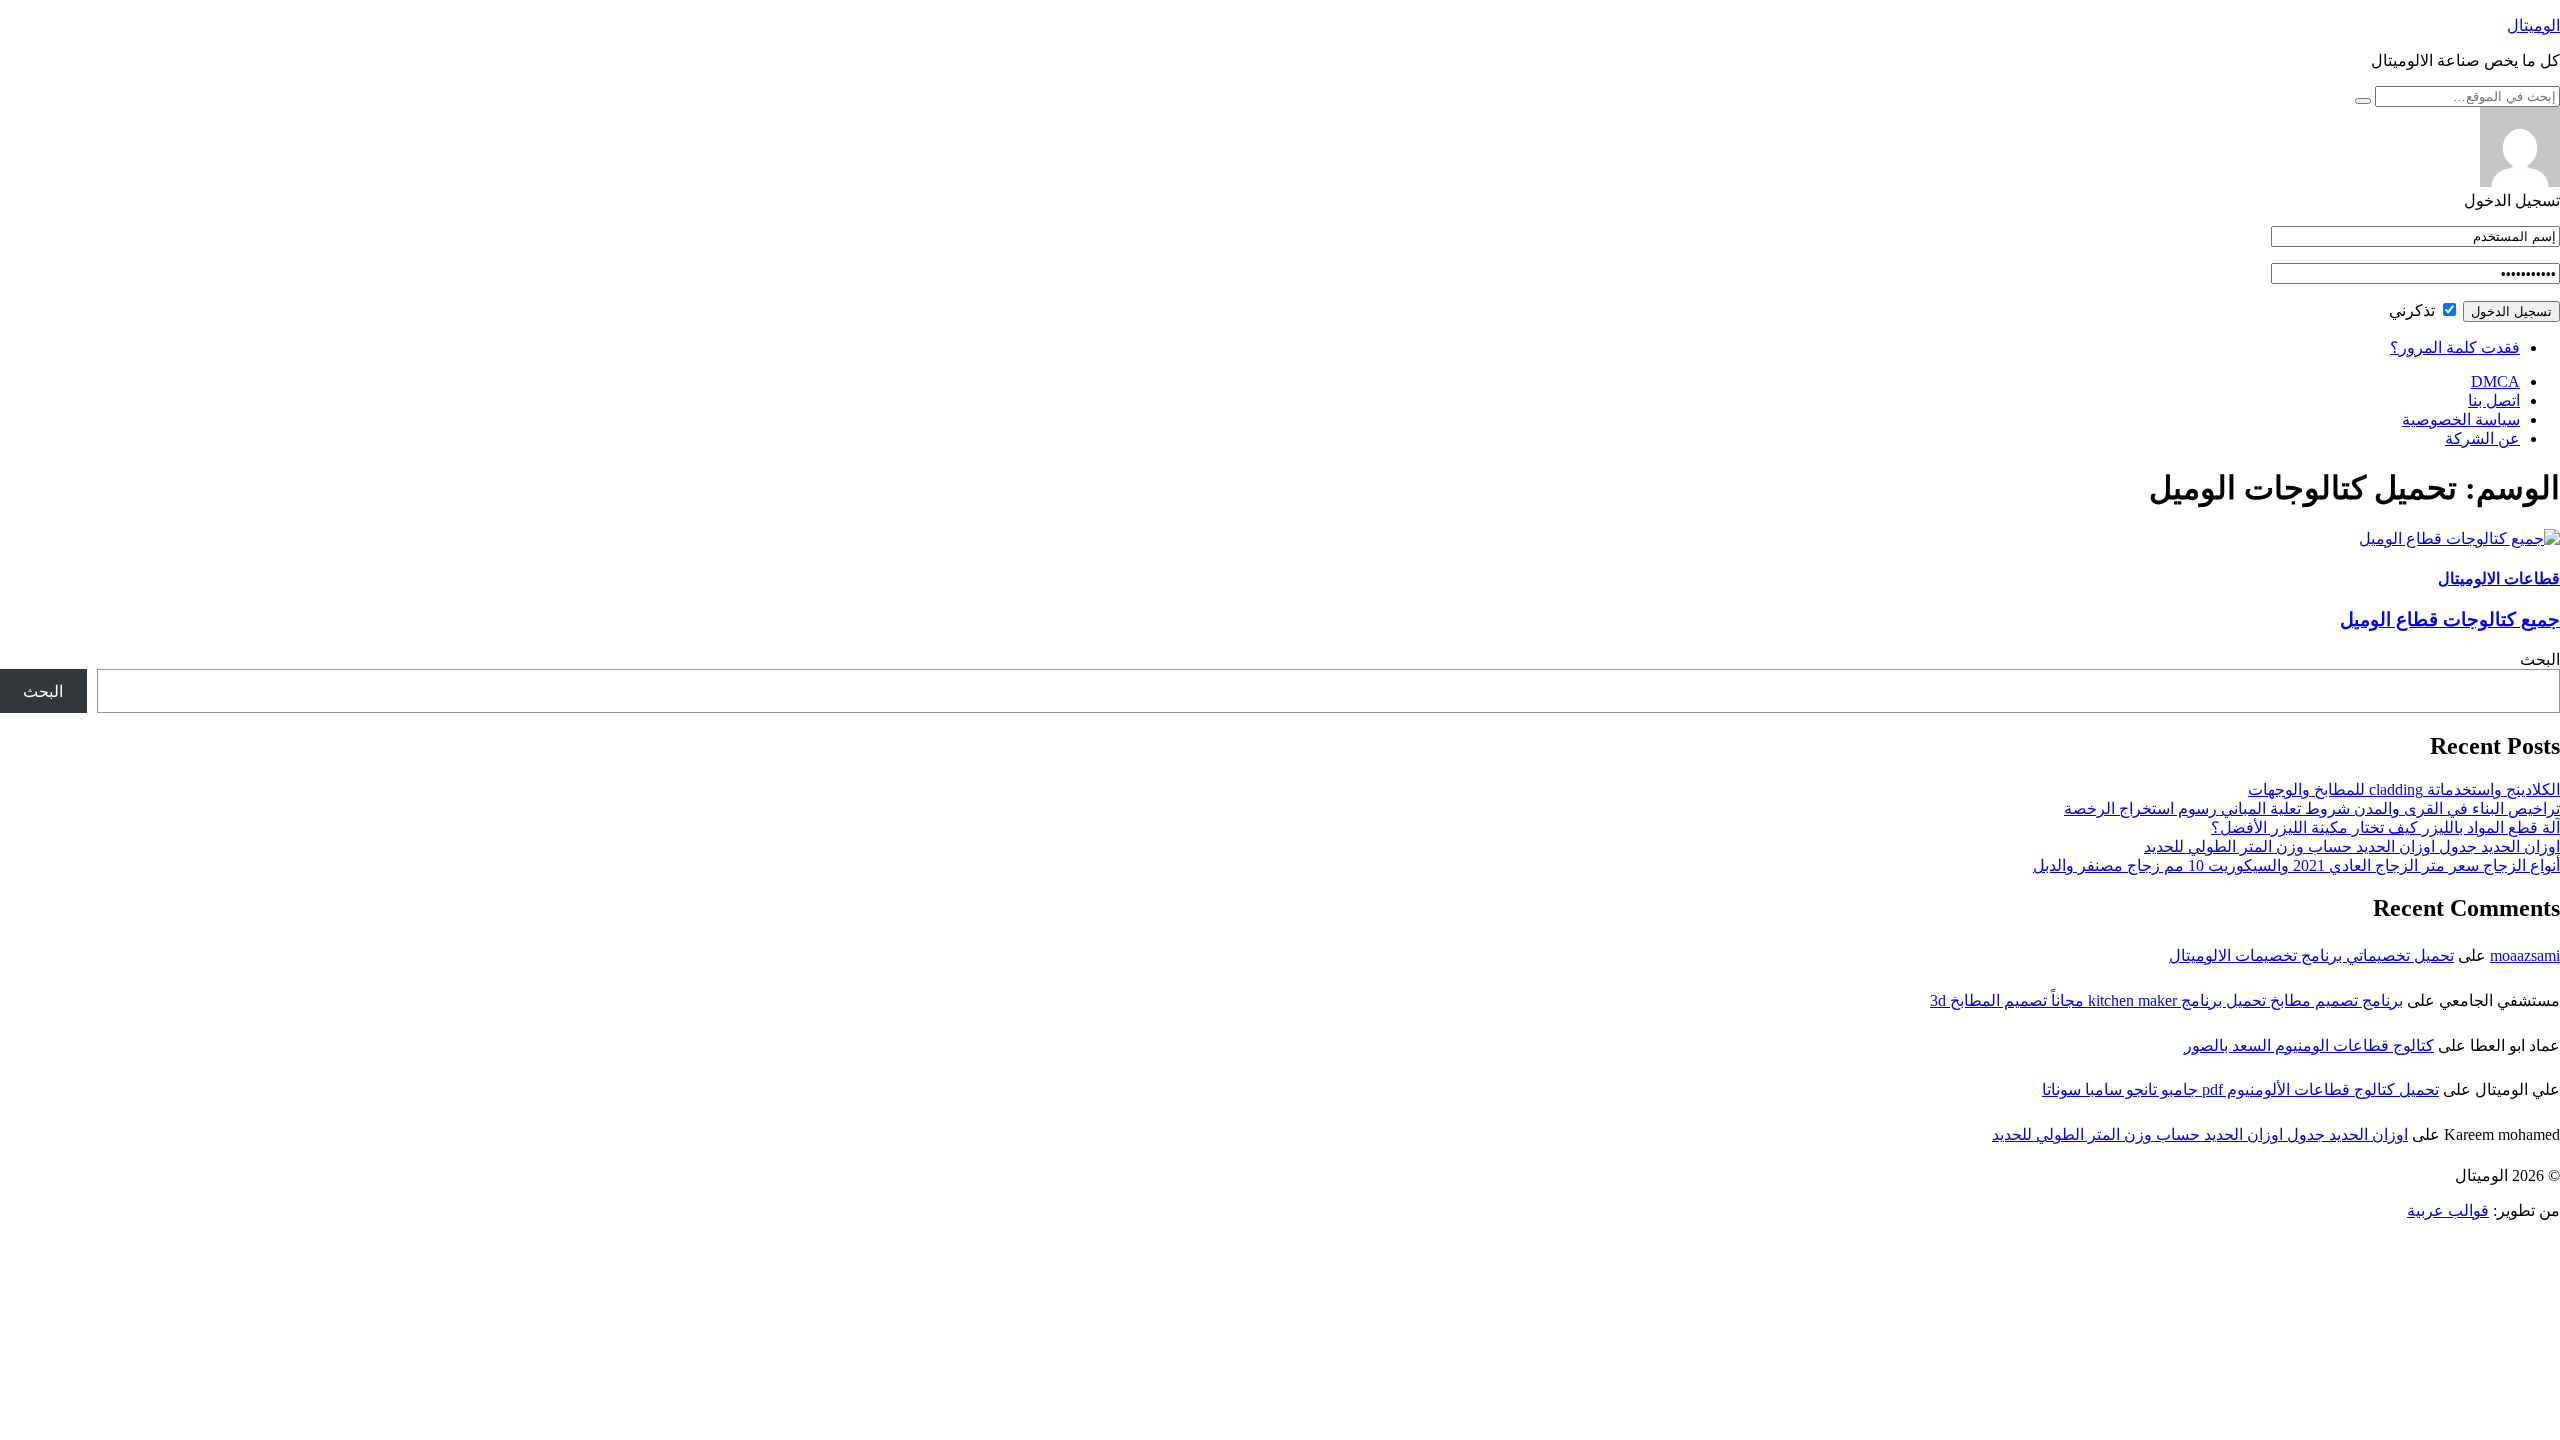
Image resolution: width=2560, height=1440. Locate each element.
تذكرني (2414, 310)
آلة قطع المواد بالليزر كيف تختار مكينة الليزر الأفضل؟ (2385, 827)
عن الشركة (2482, 438)
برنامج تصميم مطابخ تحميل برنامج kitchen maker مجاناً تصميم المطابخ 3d (2166, 1000)
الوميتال (2533, 25)
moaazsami (2525, 955)
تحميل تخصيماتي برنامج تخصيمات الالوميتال (2311, 955)
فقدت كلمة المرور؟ (2455, 347)
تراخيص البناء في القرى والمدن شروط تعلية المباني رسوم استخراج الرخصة (2312, 808)
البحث (2540, 659)
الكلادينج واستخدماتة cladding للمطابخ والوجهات (2404, 789)
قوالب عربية (2448, 1210)
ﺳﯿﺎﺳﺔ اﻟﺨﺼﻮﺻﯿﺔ (2461, 419)
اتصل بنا (2494, 400)
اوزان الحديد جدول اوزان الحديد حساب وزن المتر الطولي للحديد (2352, 846)
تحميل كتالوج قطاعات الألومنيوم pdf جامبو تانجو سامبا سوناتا (2240, 1089)
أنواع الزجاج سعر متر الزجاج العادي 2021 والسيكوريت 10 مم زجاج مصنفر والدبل (2296, 865)
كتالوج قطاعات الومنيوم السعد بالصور (2309, 1045)
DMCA (2495, 381)
